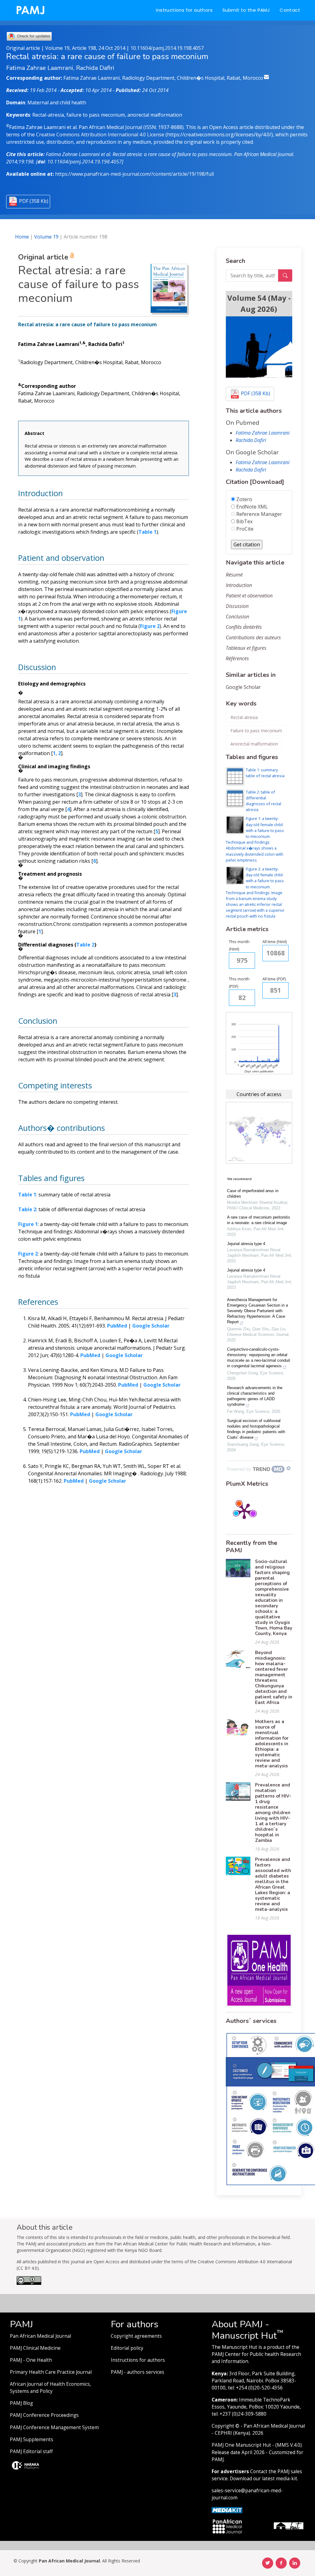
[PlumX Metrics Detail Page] (244, 1511)
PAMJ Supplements (32, 2439)
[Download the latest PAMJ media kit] (227, 2510)
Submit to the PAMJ (246, 10)
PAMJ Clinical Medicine (35, 2348)
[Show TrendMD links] (289, 1468)
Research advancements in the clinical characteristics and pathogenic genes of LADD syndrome (255, 1396)
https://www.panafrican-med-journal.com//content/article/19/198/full (134, 174)
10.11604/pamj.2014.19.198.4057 (167, 48)
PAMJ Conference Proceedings (44, 2415)
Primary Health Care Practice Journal (51, 2372)
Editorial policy (127, 2348)
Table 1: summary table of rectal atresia (265, 773)
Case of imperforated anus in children (253, 1194)
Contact (290, 10)
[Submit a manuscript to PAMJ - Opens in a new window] (259, 347)
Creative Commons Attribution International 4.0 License (100, 135)
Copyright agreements (136, 2336)
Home (22, 237)
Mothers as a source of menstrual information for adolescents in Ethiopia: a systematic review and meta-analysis (272, 1744)
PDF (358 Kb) (34, 201)
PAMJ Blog (21, 2403)
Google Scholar (243, 687)
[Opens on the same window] (29, 2283)
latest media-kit (280, 2479)
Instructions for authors (184, 10)
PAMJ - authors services (138, 2372)
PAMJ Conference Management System (54, 2427)
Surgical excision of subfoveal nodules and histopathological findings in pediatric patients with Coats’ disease (256, 1429)
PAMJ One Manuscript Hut (241, 2445)
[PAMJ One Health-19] (259, 1970)
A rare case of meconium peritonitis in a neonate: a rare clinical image (259, 1220)
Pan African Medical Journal (40, 2336)
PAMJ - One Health (31, 2360)
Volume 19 (46, 237)
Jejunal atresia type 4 (246, 1244)
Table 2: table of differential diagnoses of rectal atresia (263, 801)
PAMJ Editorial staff (31, 2451)
